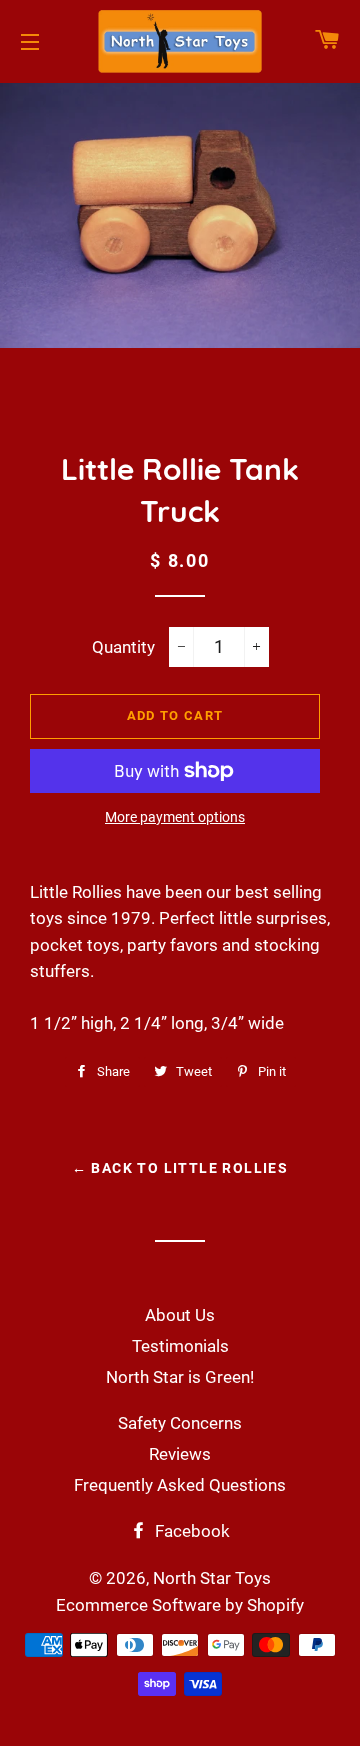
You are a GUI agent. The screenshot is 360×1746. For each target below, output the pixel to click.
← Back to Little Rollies (180, 1168)
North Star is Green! (180, 1377)
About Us (180, 1315)
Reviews (180, 1454)
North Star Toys (212, 1578)
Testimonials (180, 1346)
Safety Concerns (180, 1423)
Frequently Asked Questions (180, 1485)
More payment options (175, 817)
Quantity (123, 647)
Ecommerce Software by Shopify (180, 1605)
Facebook (190, 1531)
